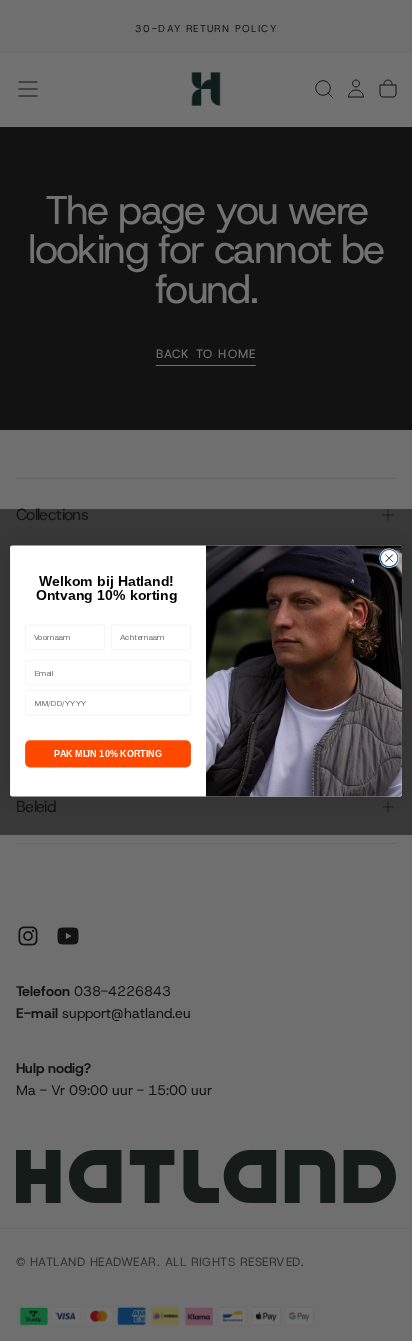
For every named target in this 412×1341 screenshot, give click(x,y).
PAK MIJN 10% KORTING (108, 753)
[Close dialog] (389, 558)
